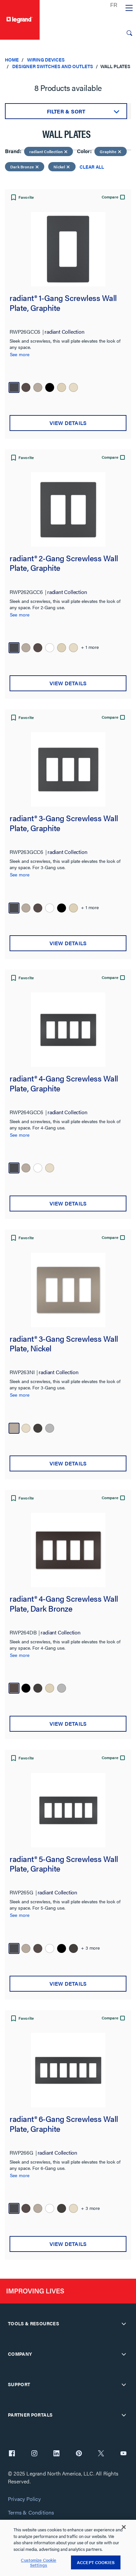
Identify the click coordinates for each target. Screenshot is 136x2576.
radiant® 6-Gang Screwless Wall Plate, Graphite (64, 2124)
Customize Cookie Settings (38, 2563)
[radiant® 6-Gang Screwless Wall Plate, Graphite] (68, 2070)
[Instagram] (34, 2454)
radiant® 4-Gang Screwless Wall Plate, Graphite (64, 1084)
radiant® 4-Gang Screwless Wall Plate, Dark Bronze (64, 1604)
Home (12, 60)
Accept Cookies (96, 2562)
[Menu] (129, 8)
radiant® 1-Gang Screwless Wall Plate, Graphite (63, 303)
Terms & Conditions (31, 2513)
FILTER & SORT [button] (66, 111)
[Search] (129, 33)
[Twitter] (101, 2454)
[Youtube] (123, 2454)
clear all (92, 167)
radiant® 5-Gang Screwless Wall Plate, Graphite (64, 1864)
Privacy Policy (24, 2499)
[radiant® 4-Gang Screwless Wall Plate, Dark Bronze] (68, 1550)
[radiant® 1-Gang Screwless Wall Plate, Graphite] (68, 249)
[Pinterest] (79, 2454)
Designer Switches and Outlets (53, 66)
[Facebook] (12, 2454)
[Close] (124, 2527)
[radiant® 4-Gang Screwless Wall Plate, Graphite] (68, 1030)
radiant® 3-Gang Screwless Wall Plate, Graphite (64, 823)
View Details (68, 423)
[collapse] (124, 2324)
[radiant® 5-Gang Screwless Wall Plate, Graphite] (68, 1810)
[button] (22, 198)
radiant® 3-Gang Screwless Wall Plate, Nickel (64, 1344)
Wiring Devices (46, 60)
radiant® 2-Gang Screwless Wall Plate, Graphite (64, 563)
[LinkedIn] (56, 2454)
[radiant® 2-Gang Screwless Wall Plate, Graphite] (68, 509)
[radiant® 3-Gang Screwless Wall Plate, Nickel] (68, 1290)
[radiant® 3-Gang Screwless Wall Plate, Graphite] (68, 769)
